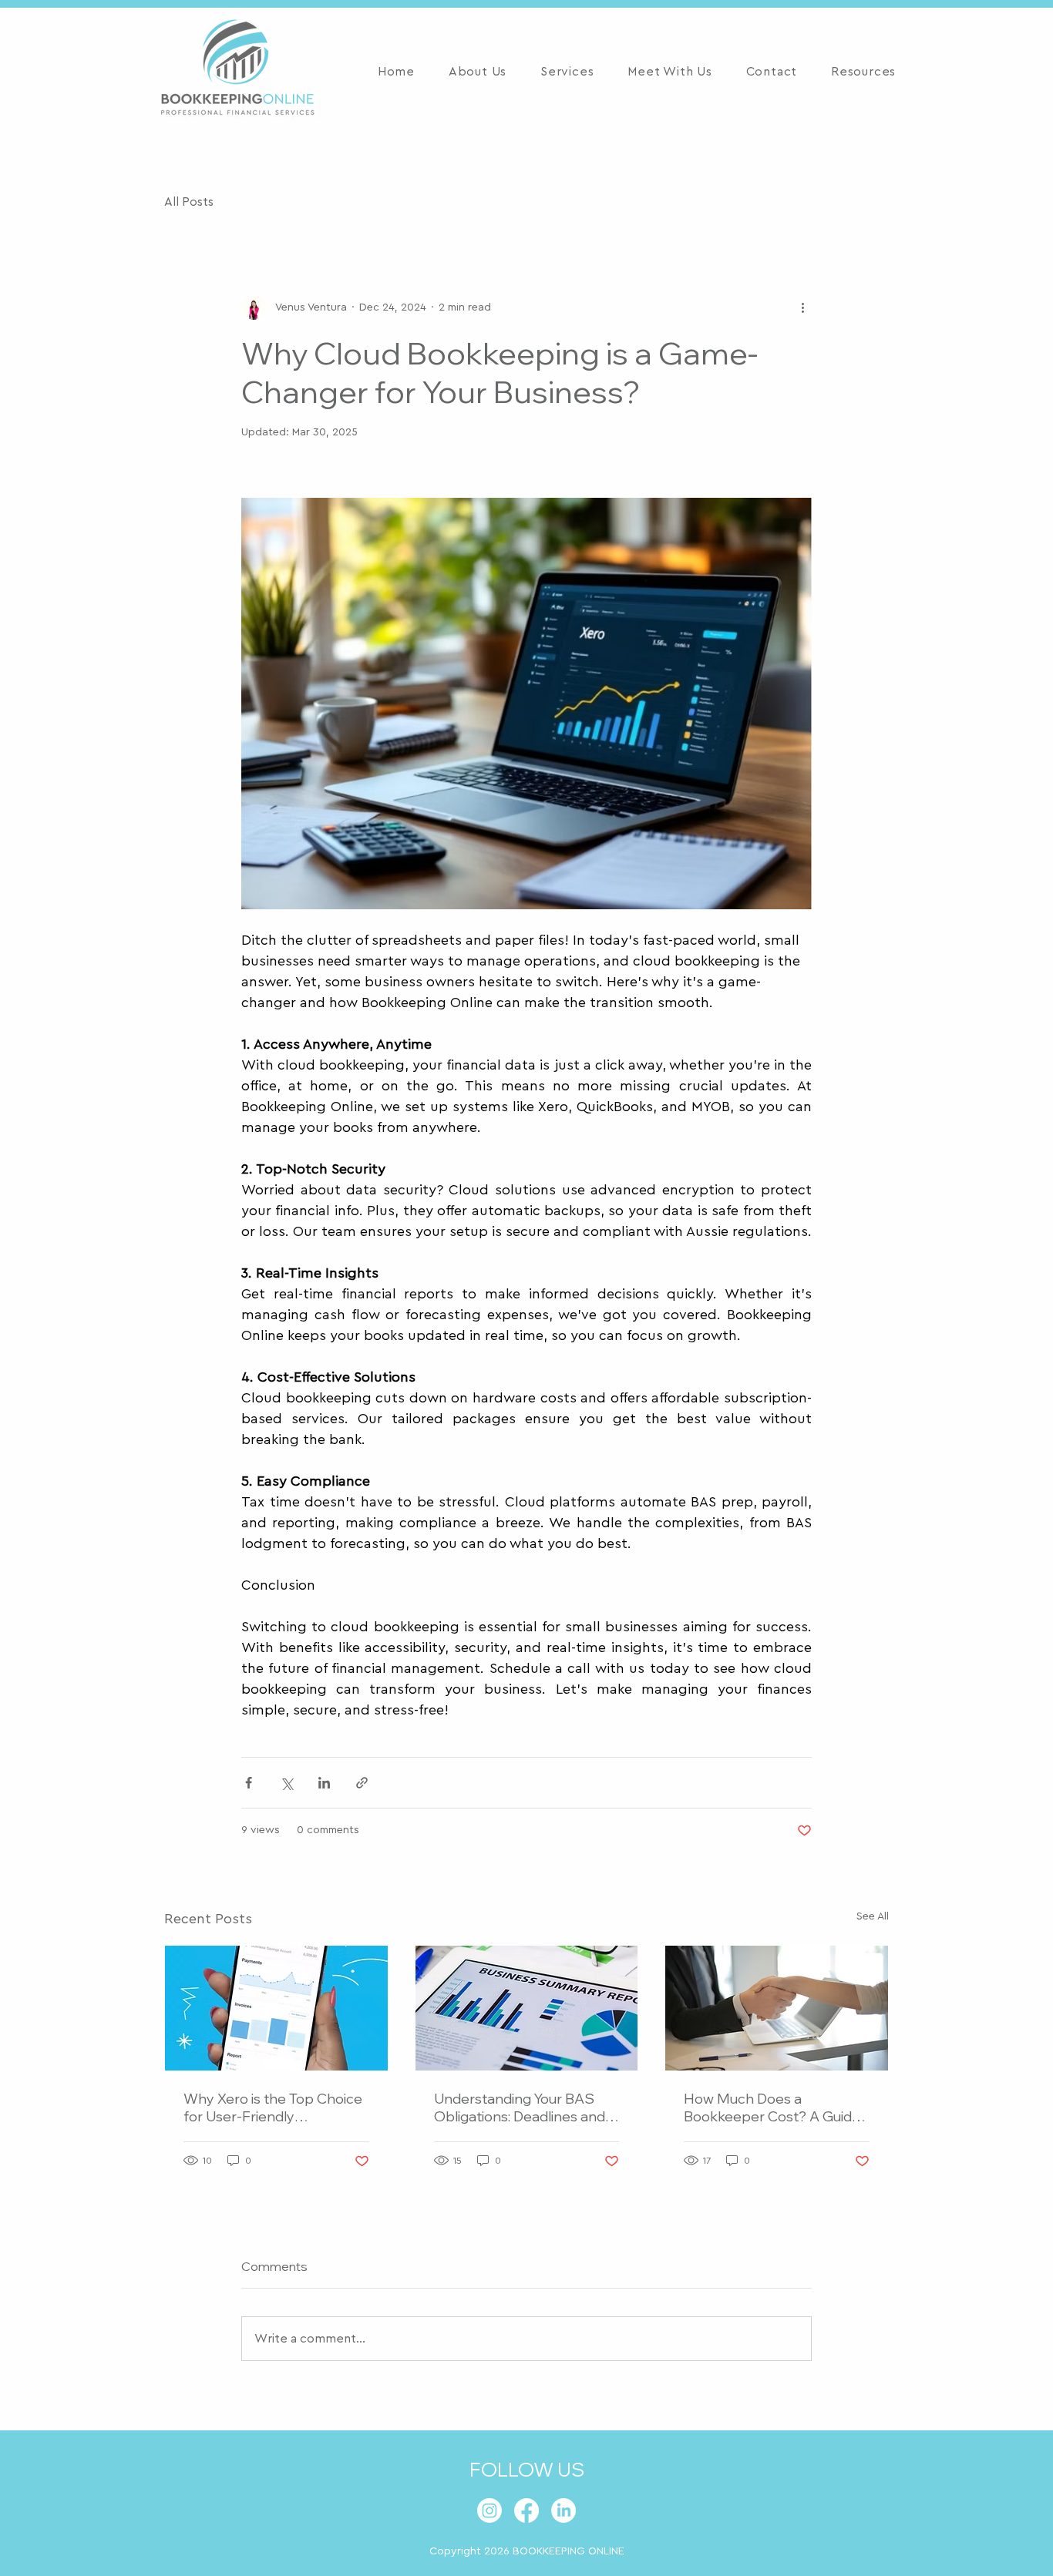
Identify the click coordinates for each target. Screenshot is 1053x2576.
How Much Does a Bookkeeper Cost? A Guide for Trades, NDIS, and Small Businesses (772, 2107)
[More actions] (802, 307)
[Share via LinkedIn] (324, 1783)
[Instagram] (489, 2511)
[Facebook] (526, 2511)
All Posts (189, 202)
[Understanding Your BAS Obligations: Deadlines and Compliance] (527, 2008)
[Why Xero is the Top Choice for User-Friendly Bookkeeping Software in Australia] (276, 2008)
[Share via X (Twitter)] (286, 1783)
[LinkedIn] (564, 2511)
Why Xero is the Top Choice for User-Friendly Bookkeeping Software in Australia (273, 2107)
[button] (567, 72)
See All (873, 1916)
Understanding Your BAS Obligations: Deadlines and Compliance (520, 2107)
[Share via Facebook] (249, 1783)
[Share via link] (362, 1783)
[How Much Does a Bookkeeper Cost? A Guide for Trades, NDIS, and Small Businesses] (777, 2008)
